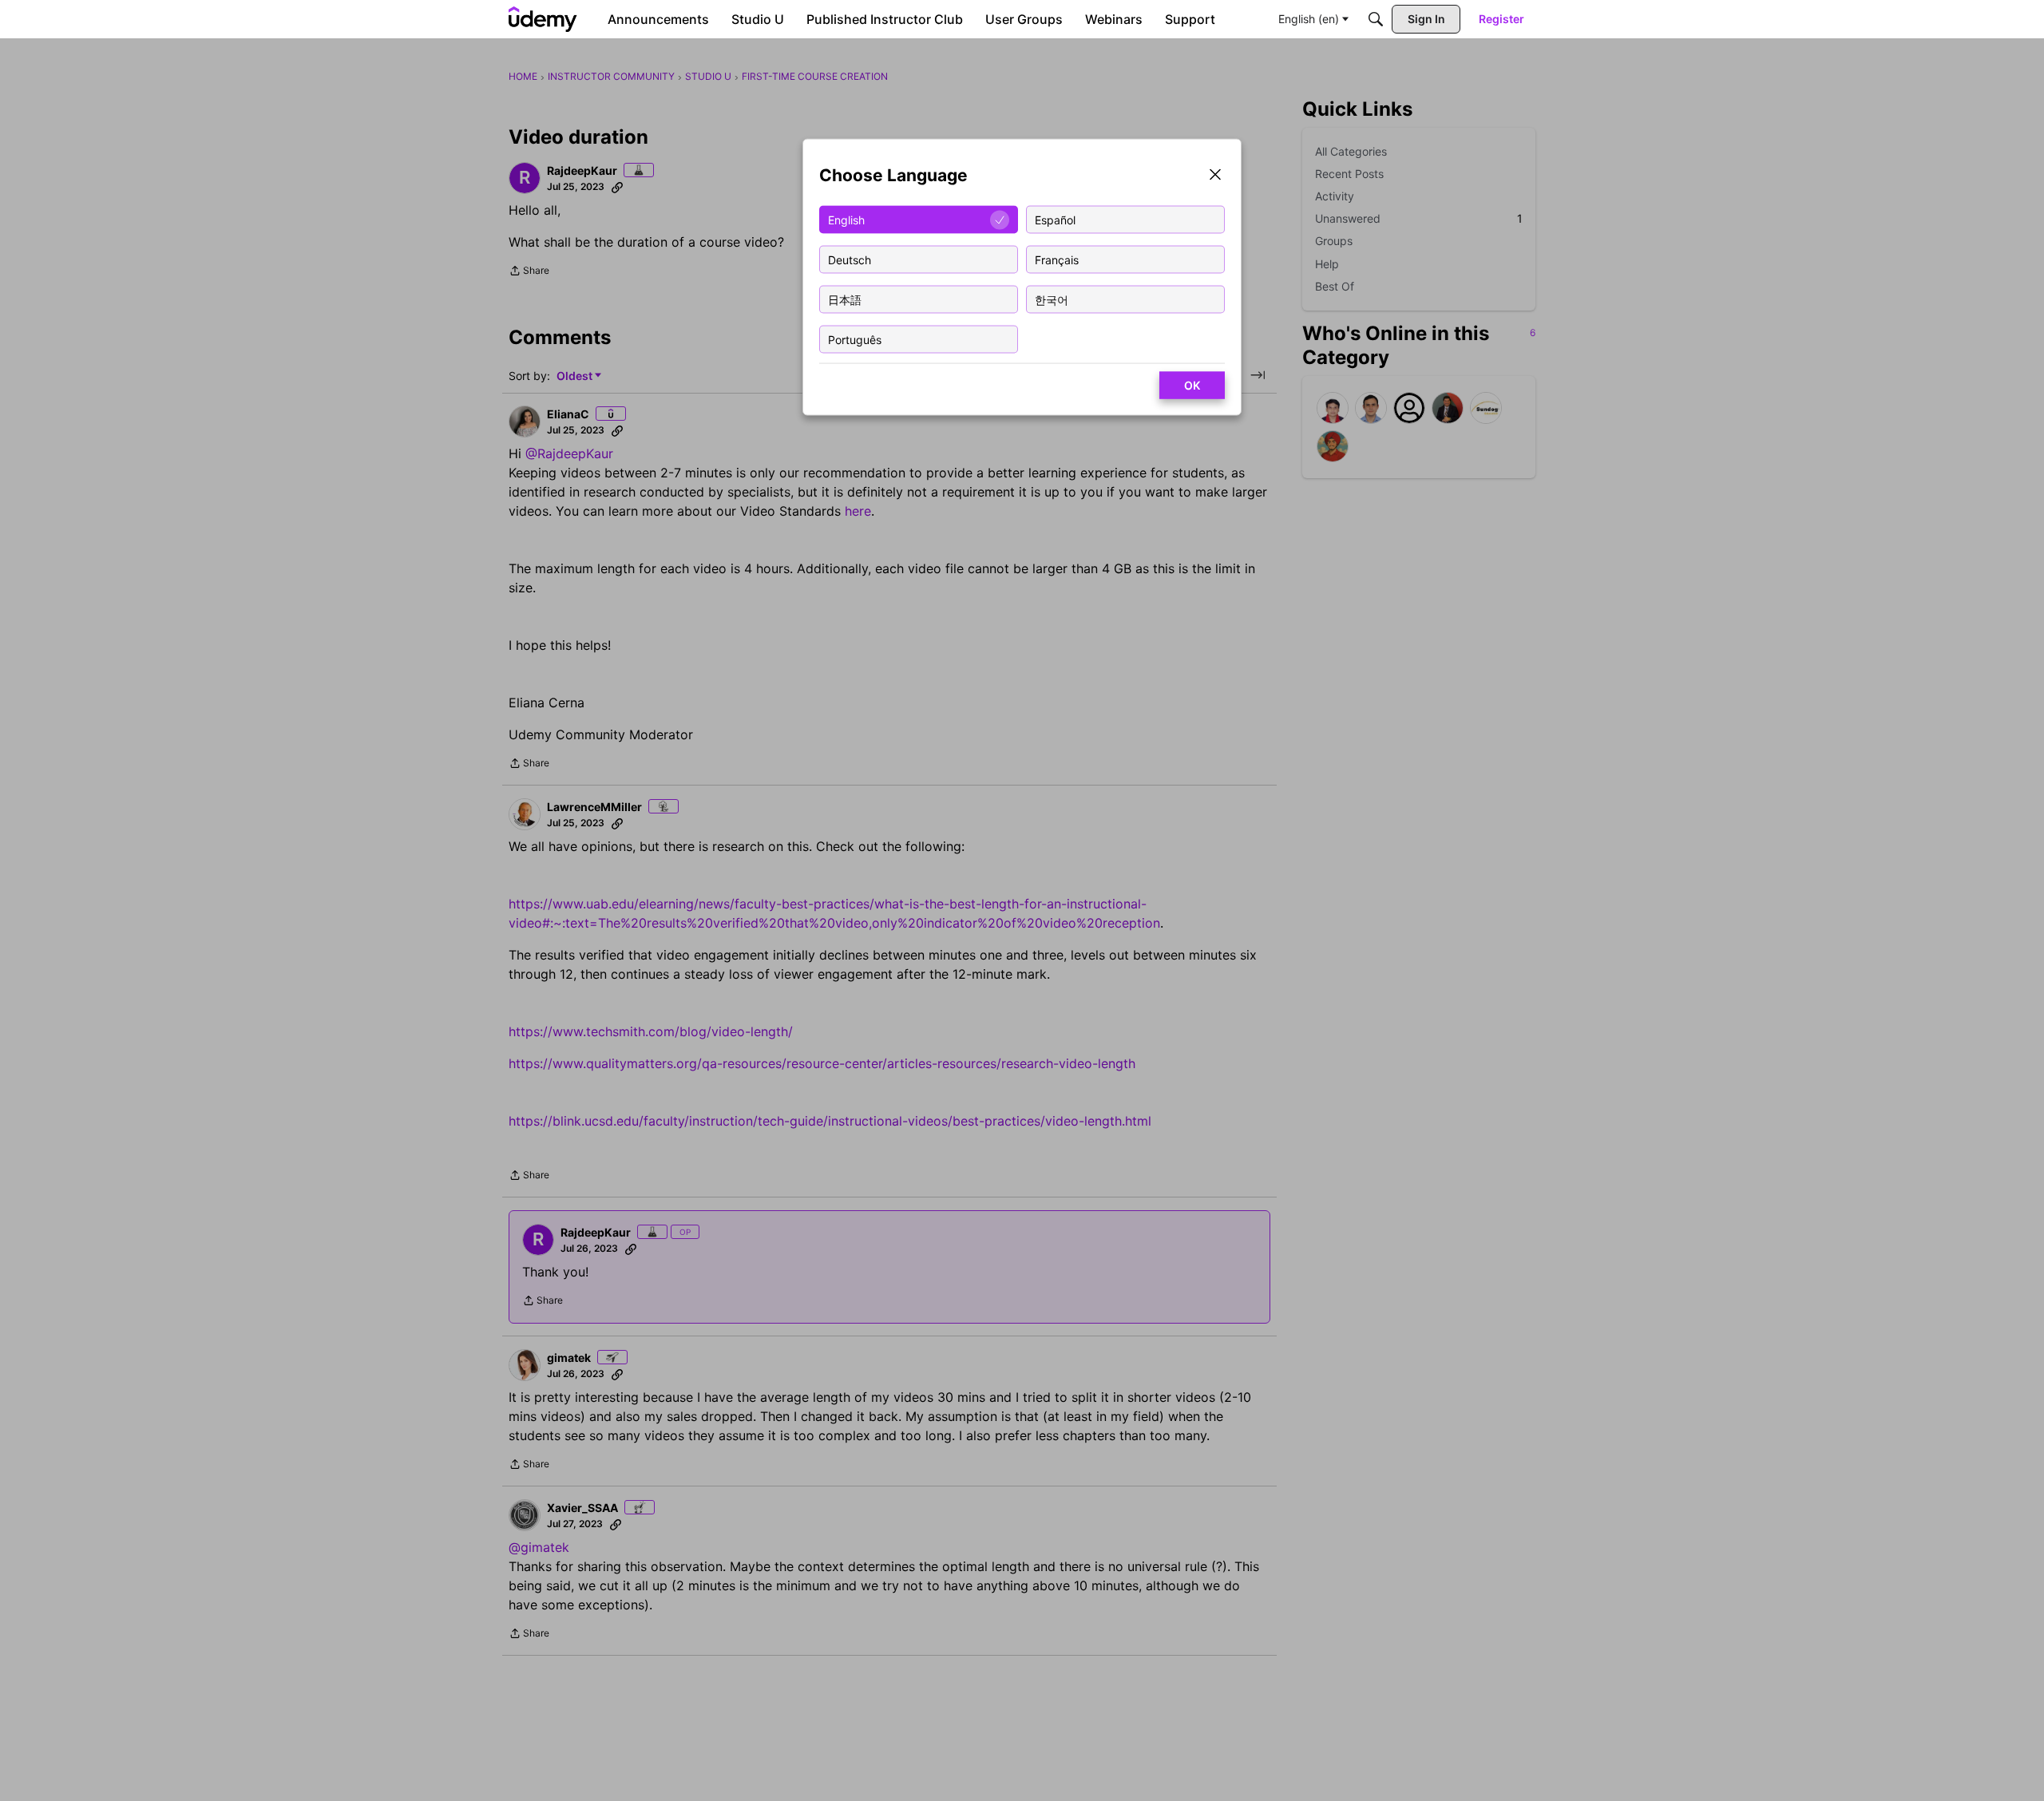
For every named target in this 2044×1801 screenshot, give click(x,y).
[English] (543, 19)
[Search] (1376, 19)
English (846, 219)
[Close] (1215, 176)
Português (855, 339)
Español (1055, 219)
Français (1057, 259)
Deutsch (850, 259)
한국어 (1052, 299)
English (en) (1309, 19)
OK (1192, 385)
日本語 (845, 299)
